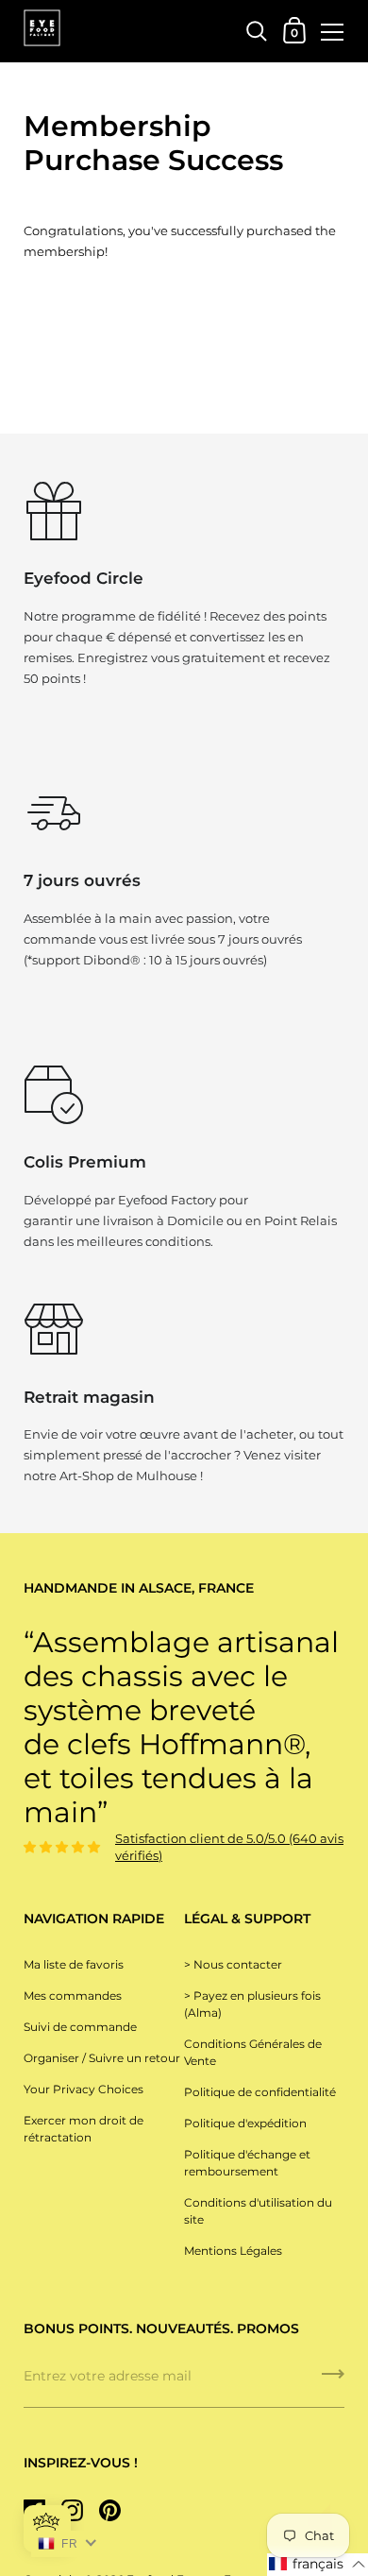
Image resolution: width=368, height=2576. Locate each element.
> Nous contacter (233, 1964)
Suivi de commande (80, 2027)
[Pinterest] (109, 2510)
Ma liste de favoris (74, 1964)
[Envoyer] (333, 2380)
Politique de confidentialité (260, 2092)
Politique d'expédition (245, 2123)
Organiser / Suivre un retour (102, 2058)
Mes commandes (73, 1996)
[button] (318, 2565)
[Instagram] (72, 2510)
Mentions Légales (233, 2251)
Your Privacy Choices (84, 2089)
